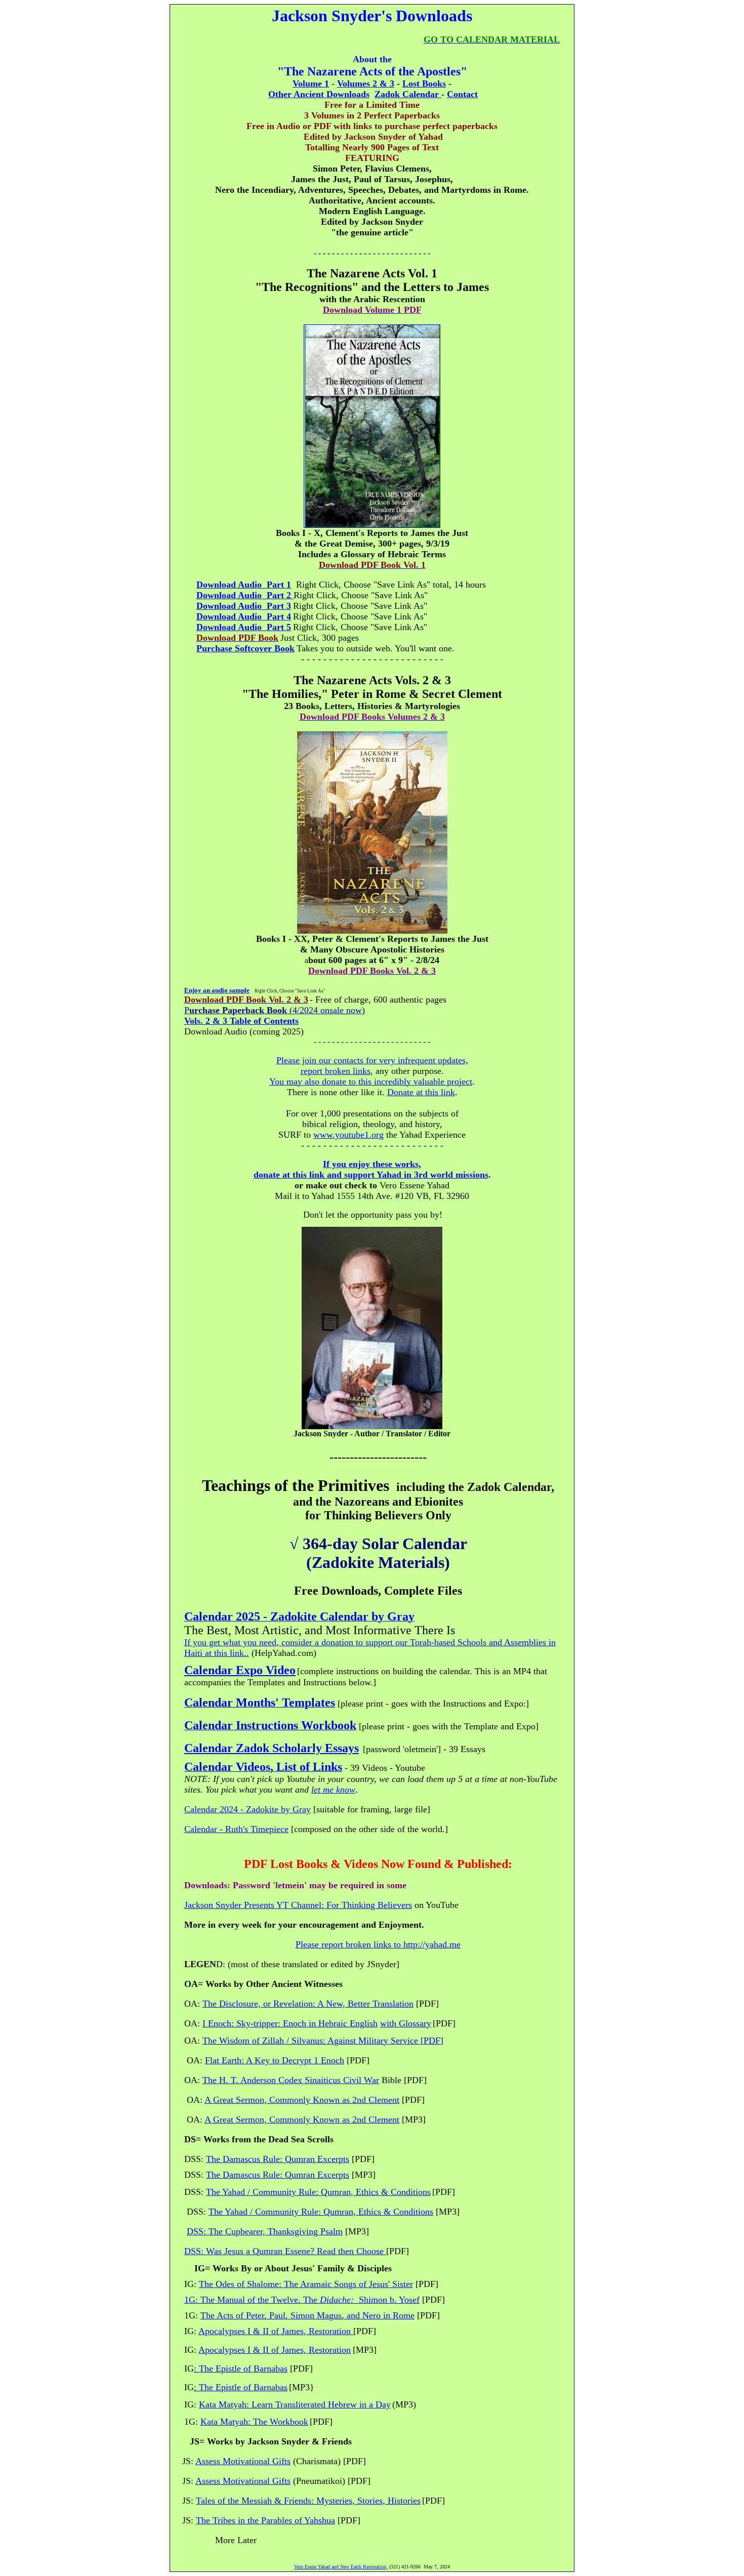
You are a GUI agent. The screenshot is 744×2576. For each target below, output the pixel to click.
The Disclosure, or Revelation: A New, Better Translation (308, 2004)
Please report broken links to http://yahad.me (378, 1944)
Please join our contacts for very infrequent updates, (372, 1060)
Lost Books (424, 84)
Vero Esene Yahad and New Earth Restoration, (341, 2567)
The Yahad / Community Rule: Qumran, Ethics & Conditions (318, 2192)
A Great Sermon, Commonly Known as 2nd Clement (302, 2100)
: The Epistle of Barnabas (241, 2387)
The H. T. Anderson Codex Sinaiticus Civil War (291, 2080)
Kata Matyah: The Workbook (254, 2422)
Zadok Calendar (408, 94)
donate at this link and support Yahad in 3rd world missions (371, 1175)
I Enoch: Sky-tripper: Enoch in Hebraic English (290, 2023)
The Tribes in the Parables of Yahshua (265, 2520)
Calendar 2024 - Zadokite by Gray (247, 1809)
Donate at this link (421, 1092)
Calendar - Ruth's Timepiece (236, 1829)
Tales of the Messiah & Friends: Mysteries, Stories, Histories (308, 2501)
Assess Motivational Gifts (243, 2461)
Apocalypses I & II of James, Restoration (275, 2331)
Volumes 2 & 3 (366, 84)
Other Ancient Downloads (319, 94)
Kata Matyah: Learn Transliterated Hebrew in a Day (295, 2404)
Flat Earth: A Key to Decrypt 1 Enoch (275, 2060)
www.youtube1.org (348, 1135)
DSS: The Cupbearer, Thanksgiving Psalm (265, 2231)
